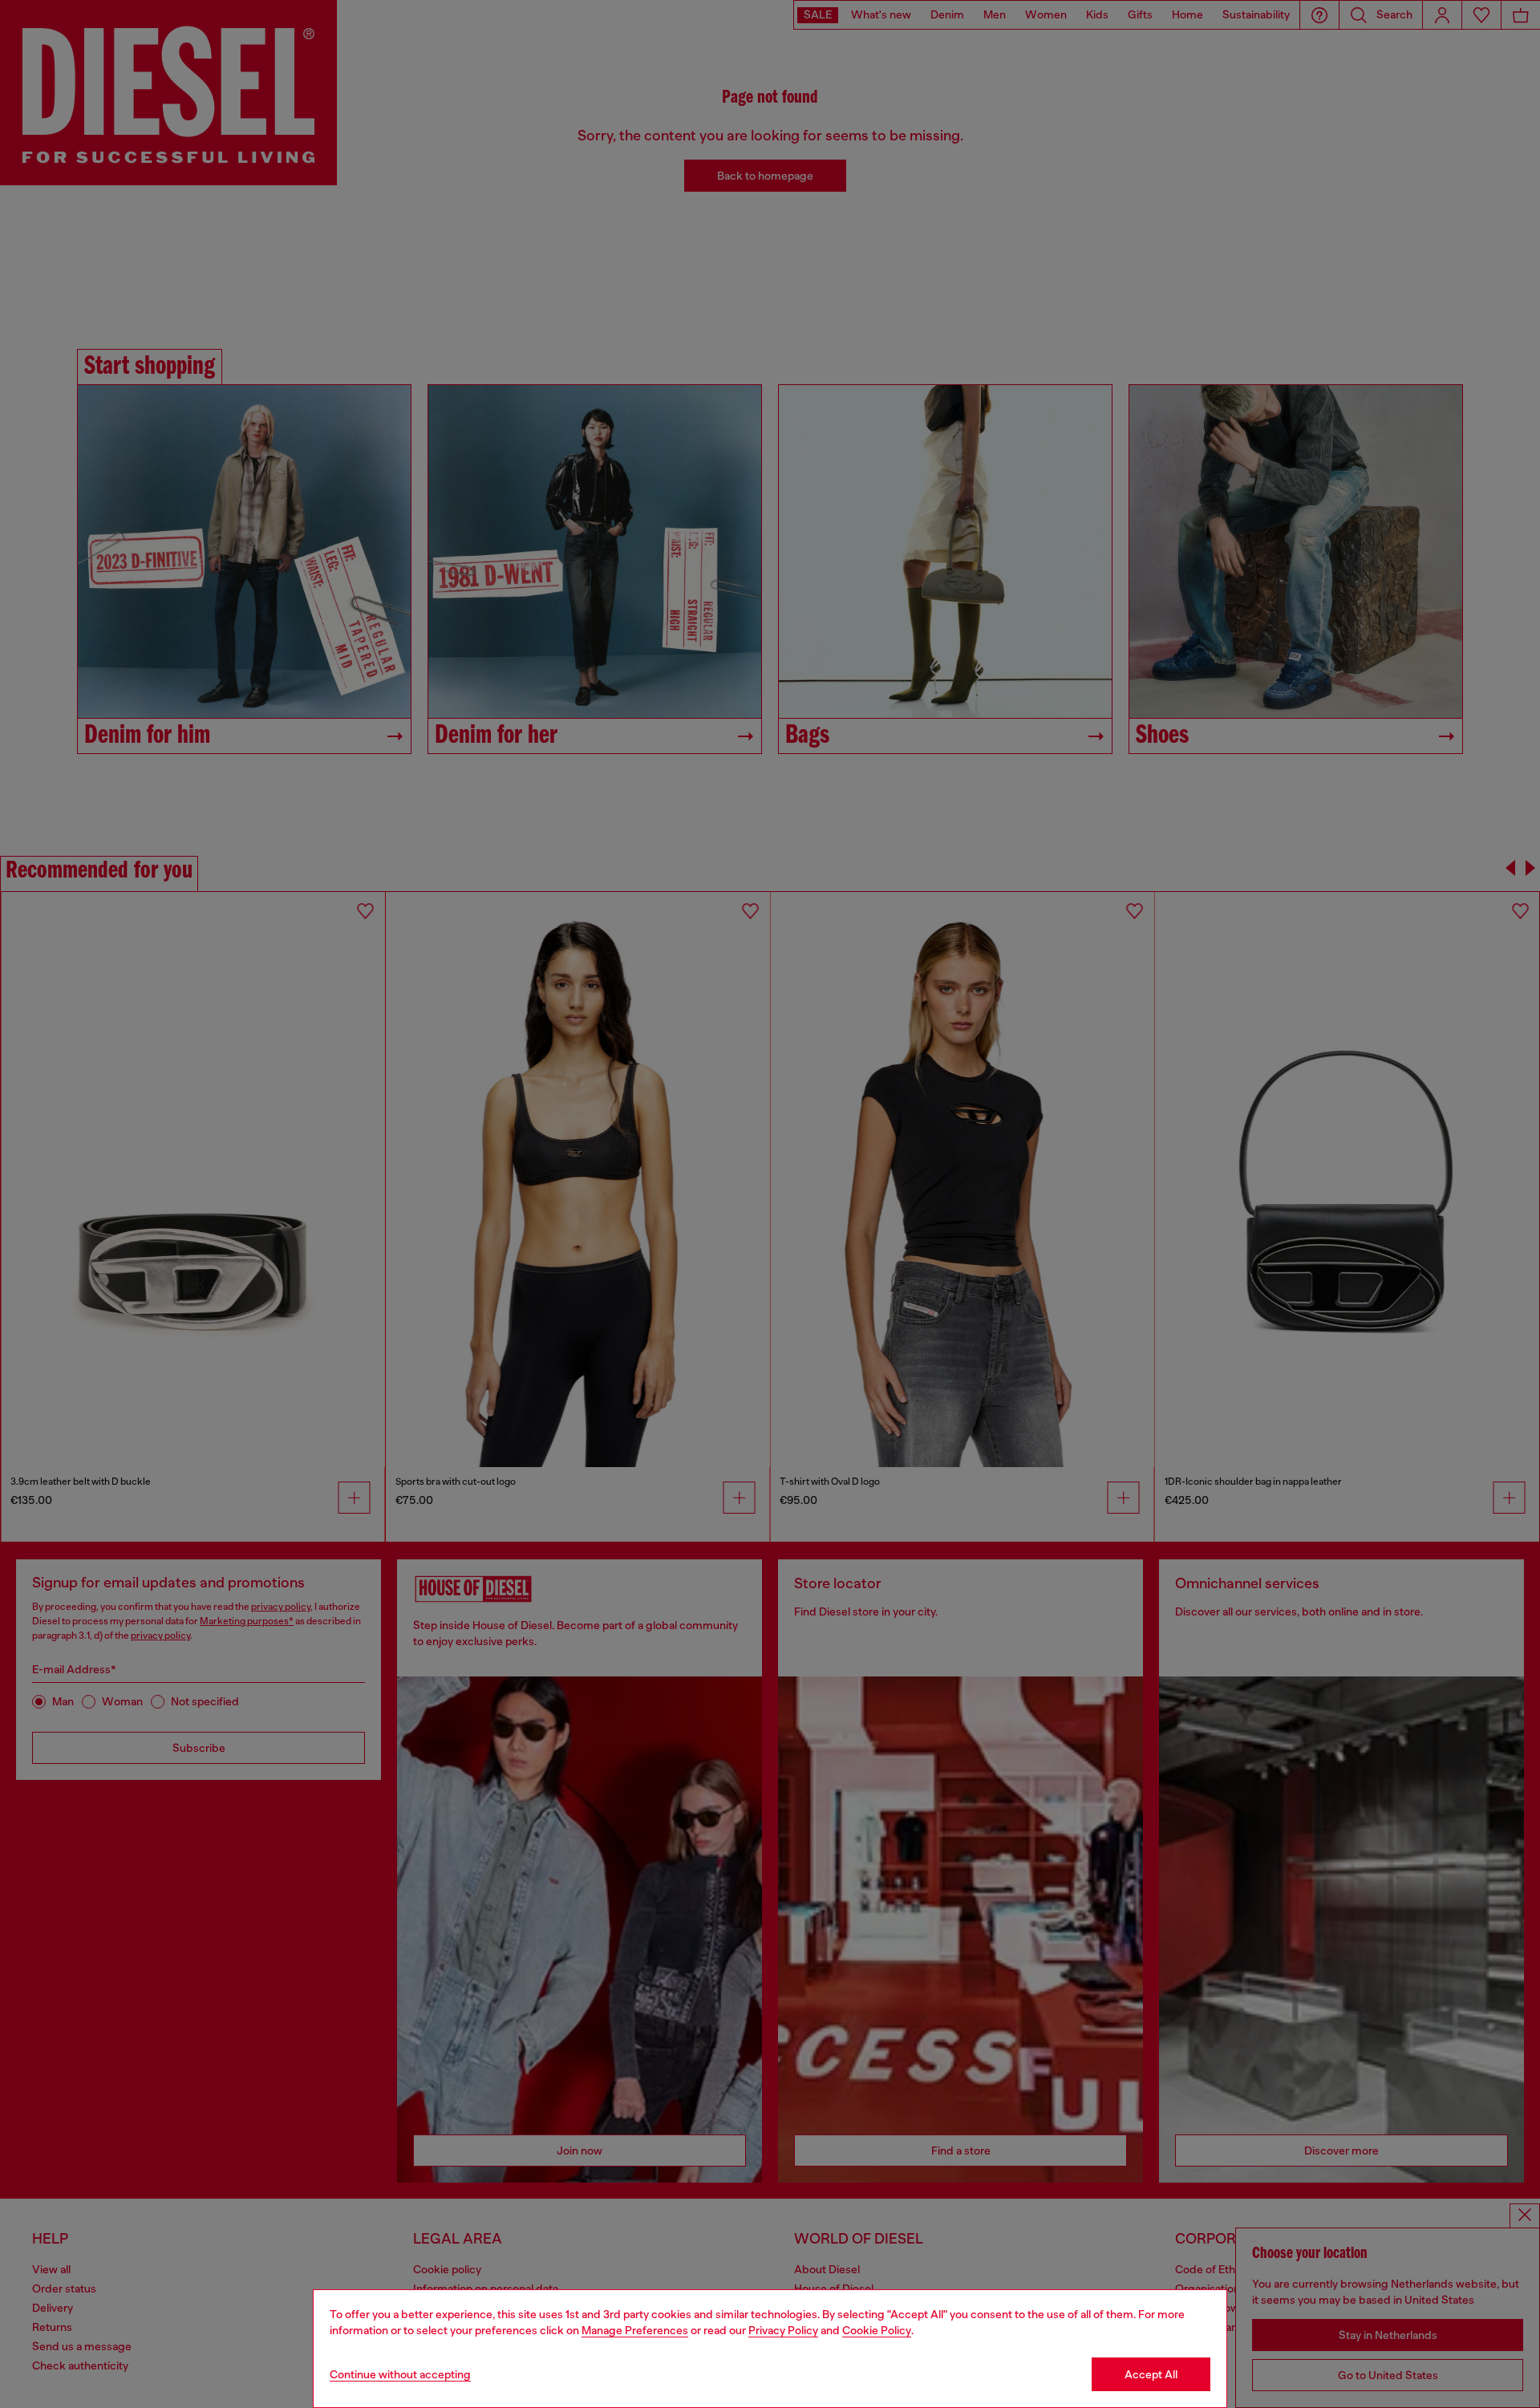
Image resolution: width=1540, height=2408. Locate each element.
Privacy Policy (783, 2330)
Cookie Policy (877, 2330)
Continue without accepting (400, 2374)
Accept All (1151, 2374)
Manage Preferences (635, 2330)
